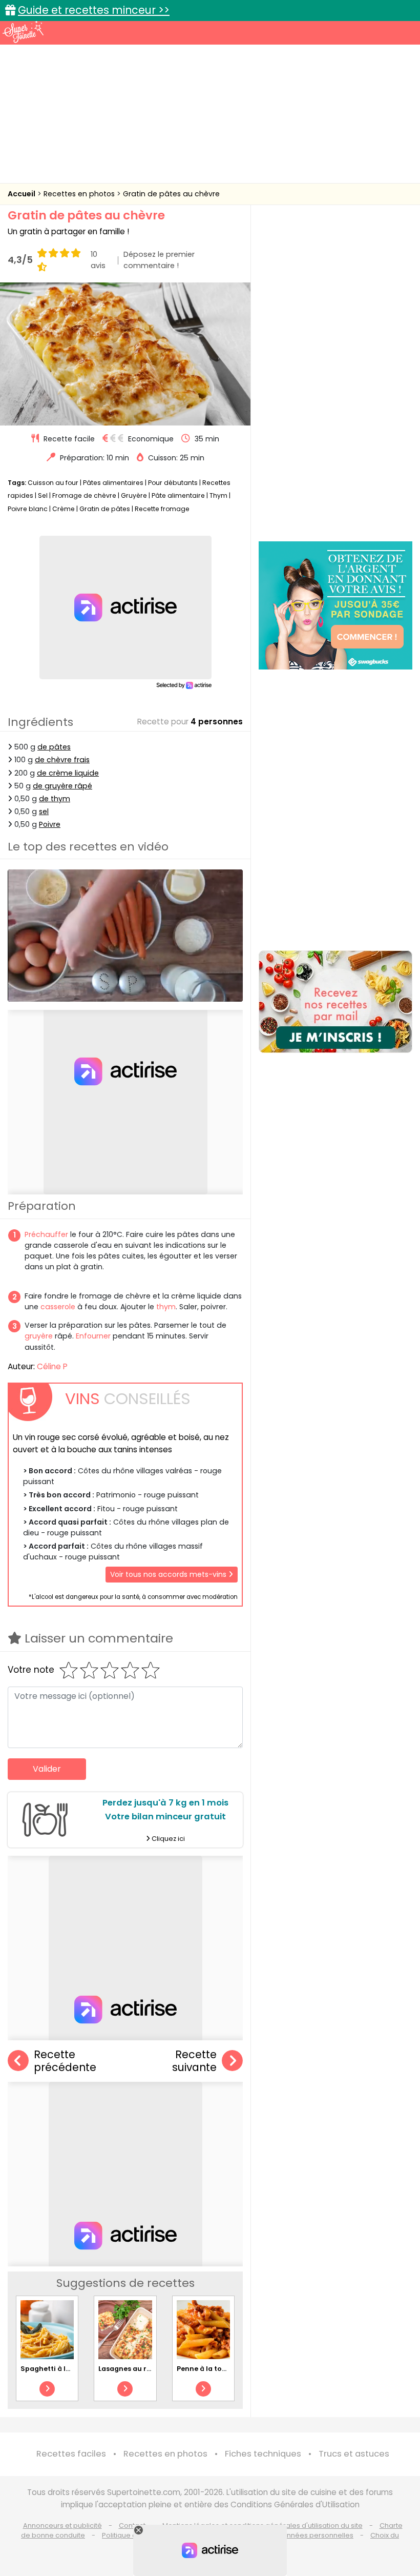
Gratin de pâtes (105, 509)
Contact (132, 2526)
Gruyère (134, 495)
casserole (58, 1307)
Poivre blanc (28, 509)
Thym (218, 495)
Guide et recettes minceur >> (94, 10)
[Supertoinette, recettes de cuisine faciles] (23, 32)
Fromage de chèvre (84, 495)
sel (44, 812)
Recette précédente (65, 2061)
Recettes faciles (71, 2454)
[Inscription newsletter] (335, 1002)
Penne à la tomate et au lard (226, 2369)
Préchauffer (46, 1234)
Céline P (52, 1366)
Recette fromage (162, 509)
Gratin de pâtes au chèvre (171, 194)
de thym (55, 799)
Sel (43, 495)
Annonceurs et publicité (62, 2526)
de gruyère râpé (62, 786)
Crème (64, 509)
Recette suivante (194, 2061)
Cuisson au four (53, 483)
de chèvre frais (62, 760)
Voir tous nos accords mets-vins (169, 1574)
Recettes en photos (80, 194)
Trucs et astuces (354, 2454)
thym (166, 1307)
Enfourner (93, 1336)
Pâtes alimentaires (113, 483)
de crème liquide (68, 773)
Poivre (50, 824)
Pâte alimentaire (178, 495)
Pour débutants (173, 483)
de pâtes (54, 747)
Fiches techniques (263, 2454)
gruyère (39, 1336)
